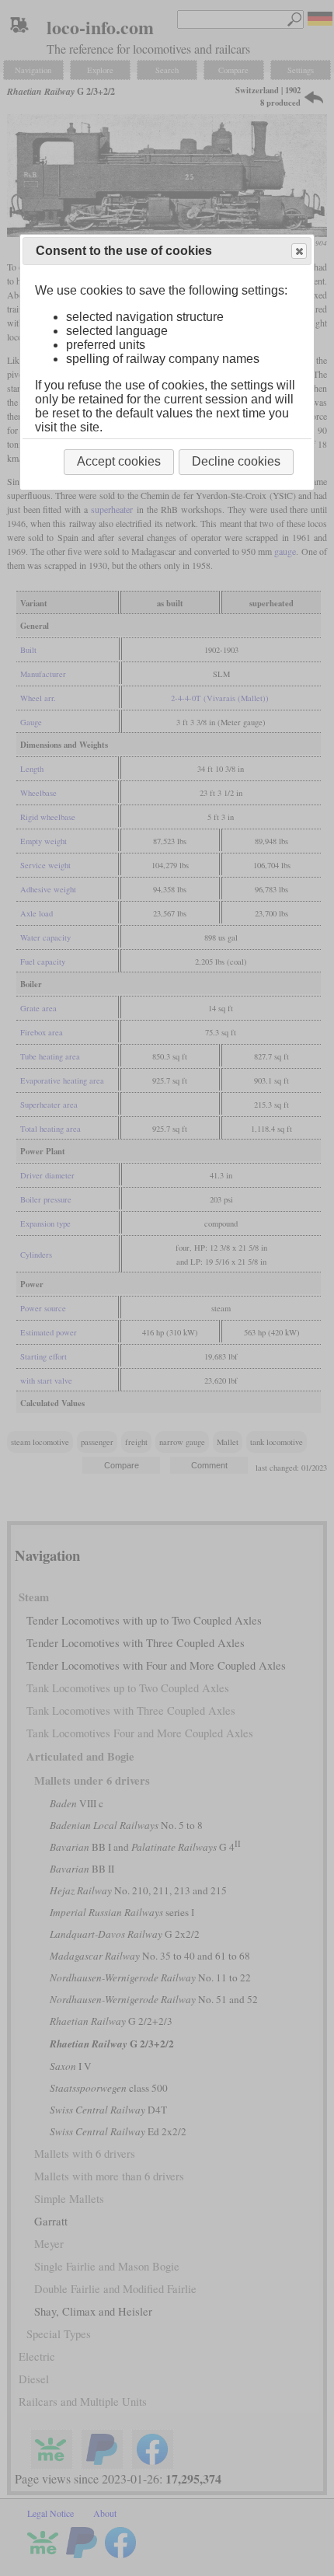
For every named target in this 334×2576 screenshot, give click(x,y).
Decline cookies (236, 461)
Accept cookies (119, 461)
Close (299, 251)
